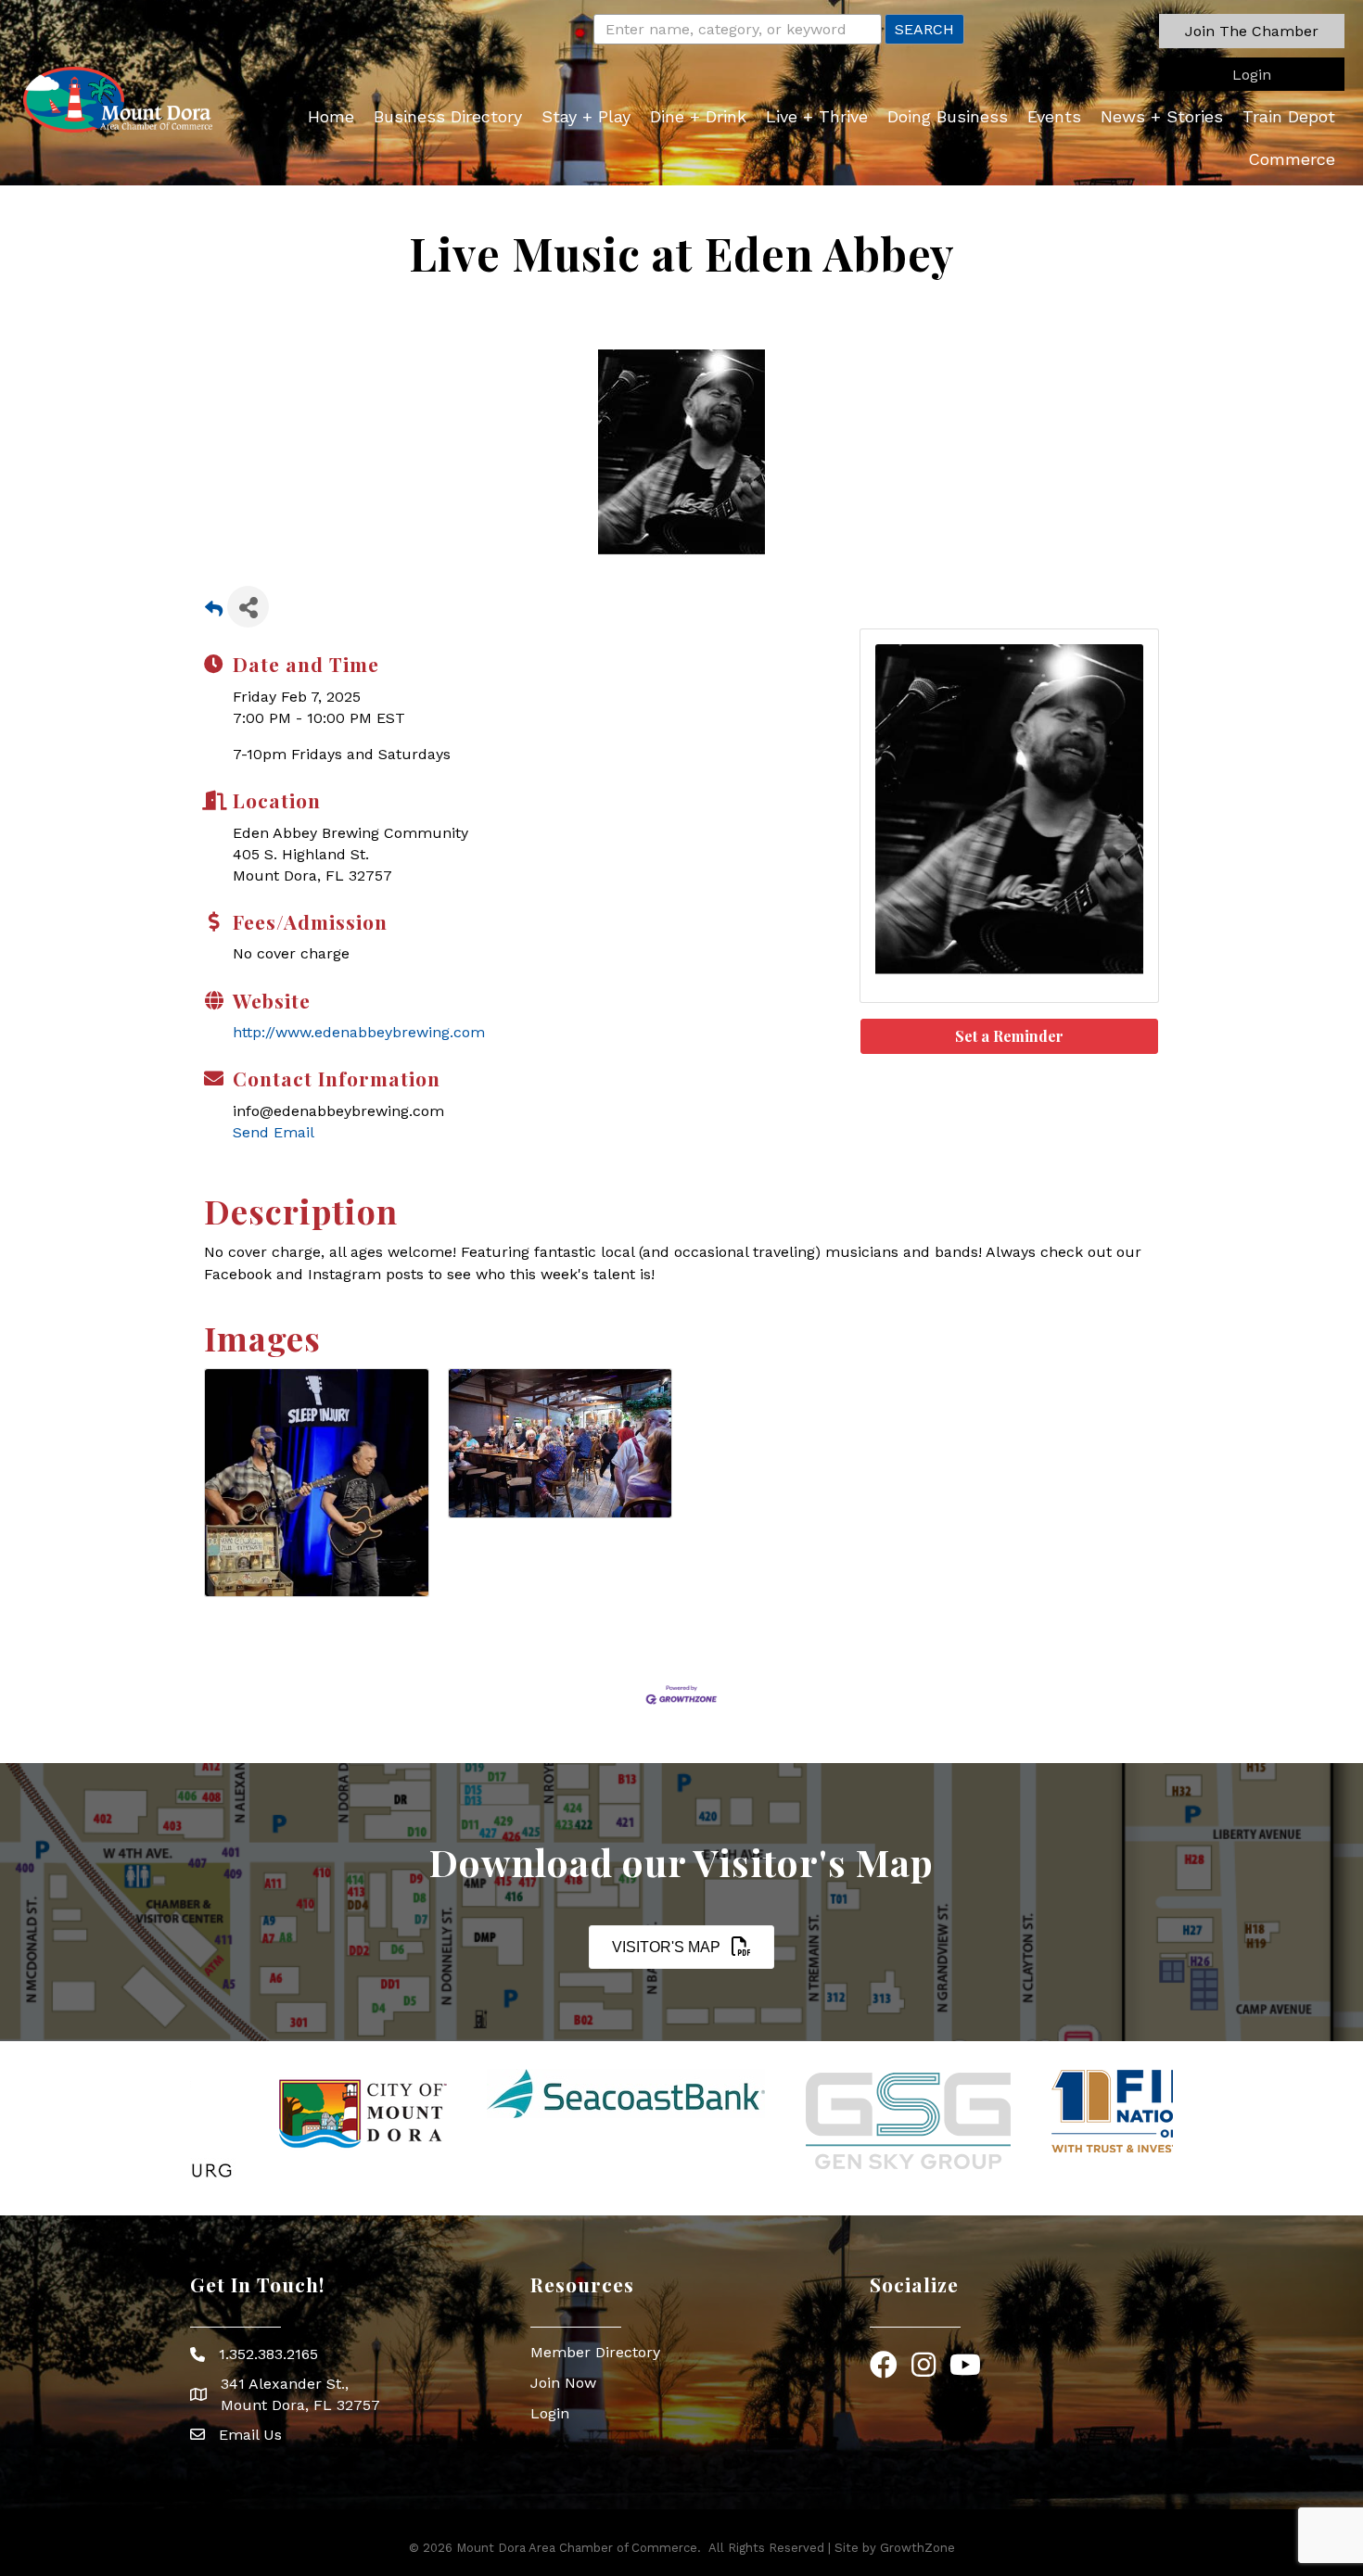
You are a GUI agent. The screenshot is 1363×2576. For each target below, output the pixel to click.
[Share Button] (248, 607)
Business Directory (448, 116)
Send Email (274, 1132)
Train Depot (1289, 116)
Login (550, 2413)
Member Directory (595, 2352)
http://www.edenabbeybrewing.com (359, 1032)
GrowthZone (917, 2548)
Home (331, 116)
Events (1054, 116)
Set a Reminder (1009, 1036)
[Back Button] (214, 612)
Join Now (563, 2383)
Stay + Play (586, 116)
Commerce (1292, 159)
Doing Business (948, 116)
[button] (1252, 31)
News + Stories (1162, 116)
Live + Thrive (817, 116)
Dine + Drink (698, 116)
